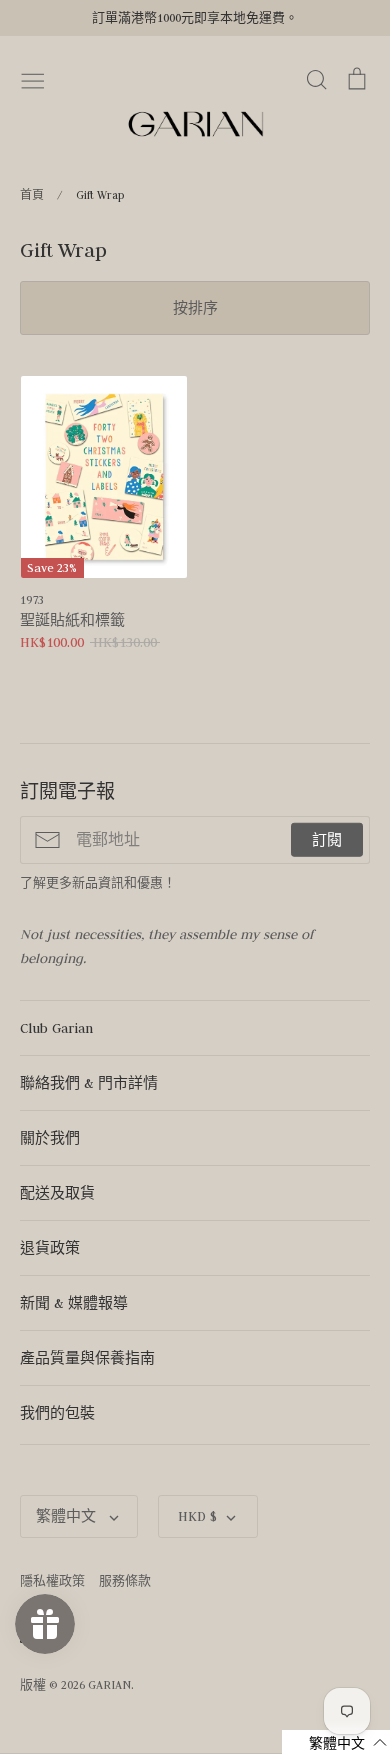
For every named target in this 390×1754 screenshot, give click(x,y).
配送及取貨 (57, 1193)
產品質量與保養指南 (87, 1358)
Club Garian (56, 1028)
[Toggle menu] (33, 79)
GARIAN (109, 1684)
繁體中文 (68, 1516)
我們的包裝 (57, 1413)
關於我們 (50, 1138)
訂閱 (327, 840)
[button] (336, 1742)
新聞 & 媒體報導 (74, 1303)
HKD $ (197, 1516)
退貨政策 (50, 1248)
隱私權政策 (52, 1580)
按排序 (195, 308)
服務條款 (125, 1580)
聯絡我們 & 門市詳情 (89, 1083)
